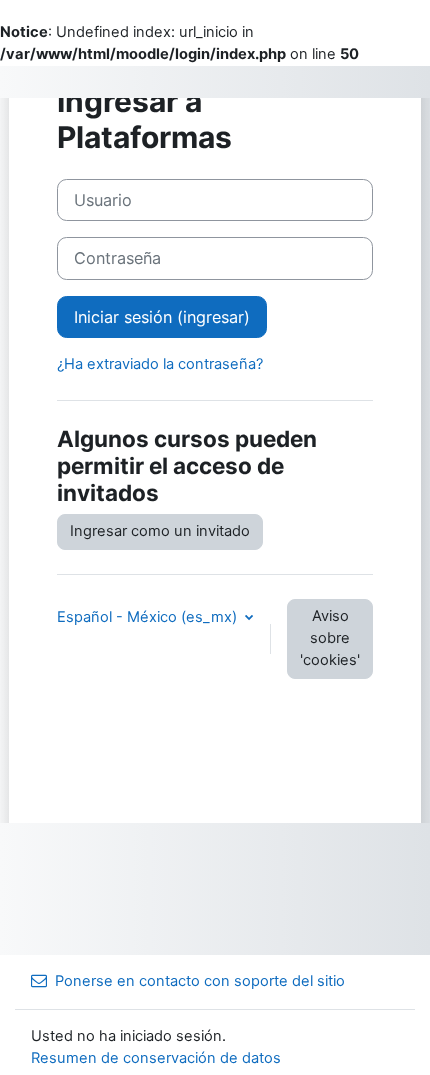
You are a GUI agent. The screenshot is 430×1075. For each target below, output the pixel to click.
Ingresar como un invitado (160, 531)
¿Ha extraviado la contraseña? (160, 364)
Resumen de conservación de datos (156, 1058)
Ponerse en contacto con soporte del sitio (200, 981)
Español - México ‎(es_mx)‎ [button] (149, 617)
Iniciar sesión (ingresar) (162, 317)
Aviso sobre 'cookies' (330, 638)
